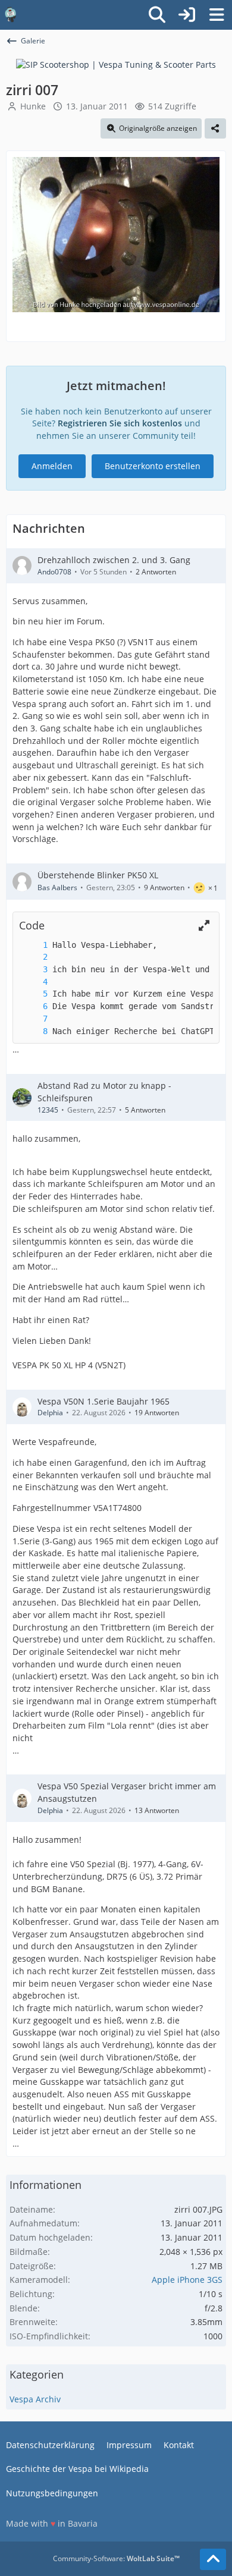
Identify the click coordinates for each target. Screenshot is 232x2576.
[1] (33, 945)
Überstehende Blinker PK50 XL (98, 875)
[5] (33, 994)
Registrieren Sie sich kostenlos (120, 423)
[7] (33, 1019)
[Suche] (157, 15)
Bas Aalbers (57, 888)
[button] (204, 926)
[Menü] (217, 15)
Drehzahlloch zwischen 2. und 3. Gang (114, 560)
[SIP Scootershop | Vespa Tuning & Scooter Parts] (116, 64)
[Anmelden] (187, 15)
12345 (48, 1110)
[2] (33, 957)
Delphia (50, 1413)
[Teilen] (215, 128)
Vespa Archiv (35, 2399)
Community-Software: (116, 2558)
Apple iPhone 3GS (187, 2280)
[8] (33, 1031)
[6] (33, 1006)
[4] (33, 982)
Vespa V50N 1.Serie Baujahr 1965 (104, 1401)
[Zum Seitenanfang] (213, 2559)
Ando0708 (54, 572)
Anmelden (52, 466)
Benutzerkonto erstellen (153, 466)
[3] (33, 970)
